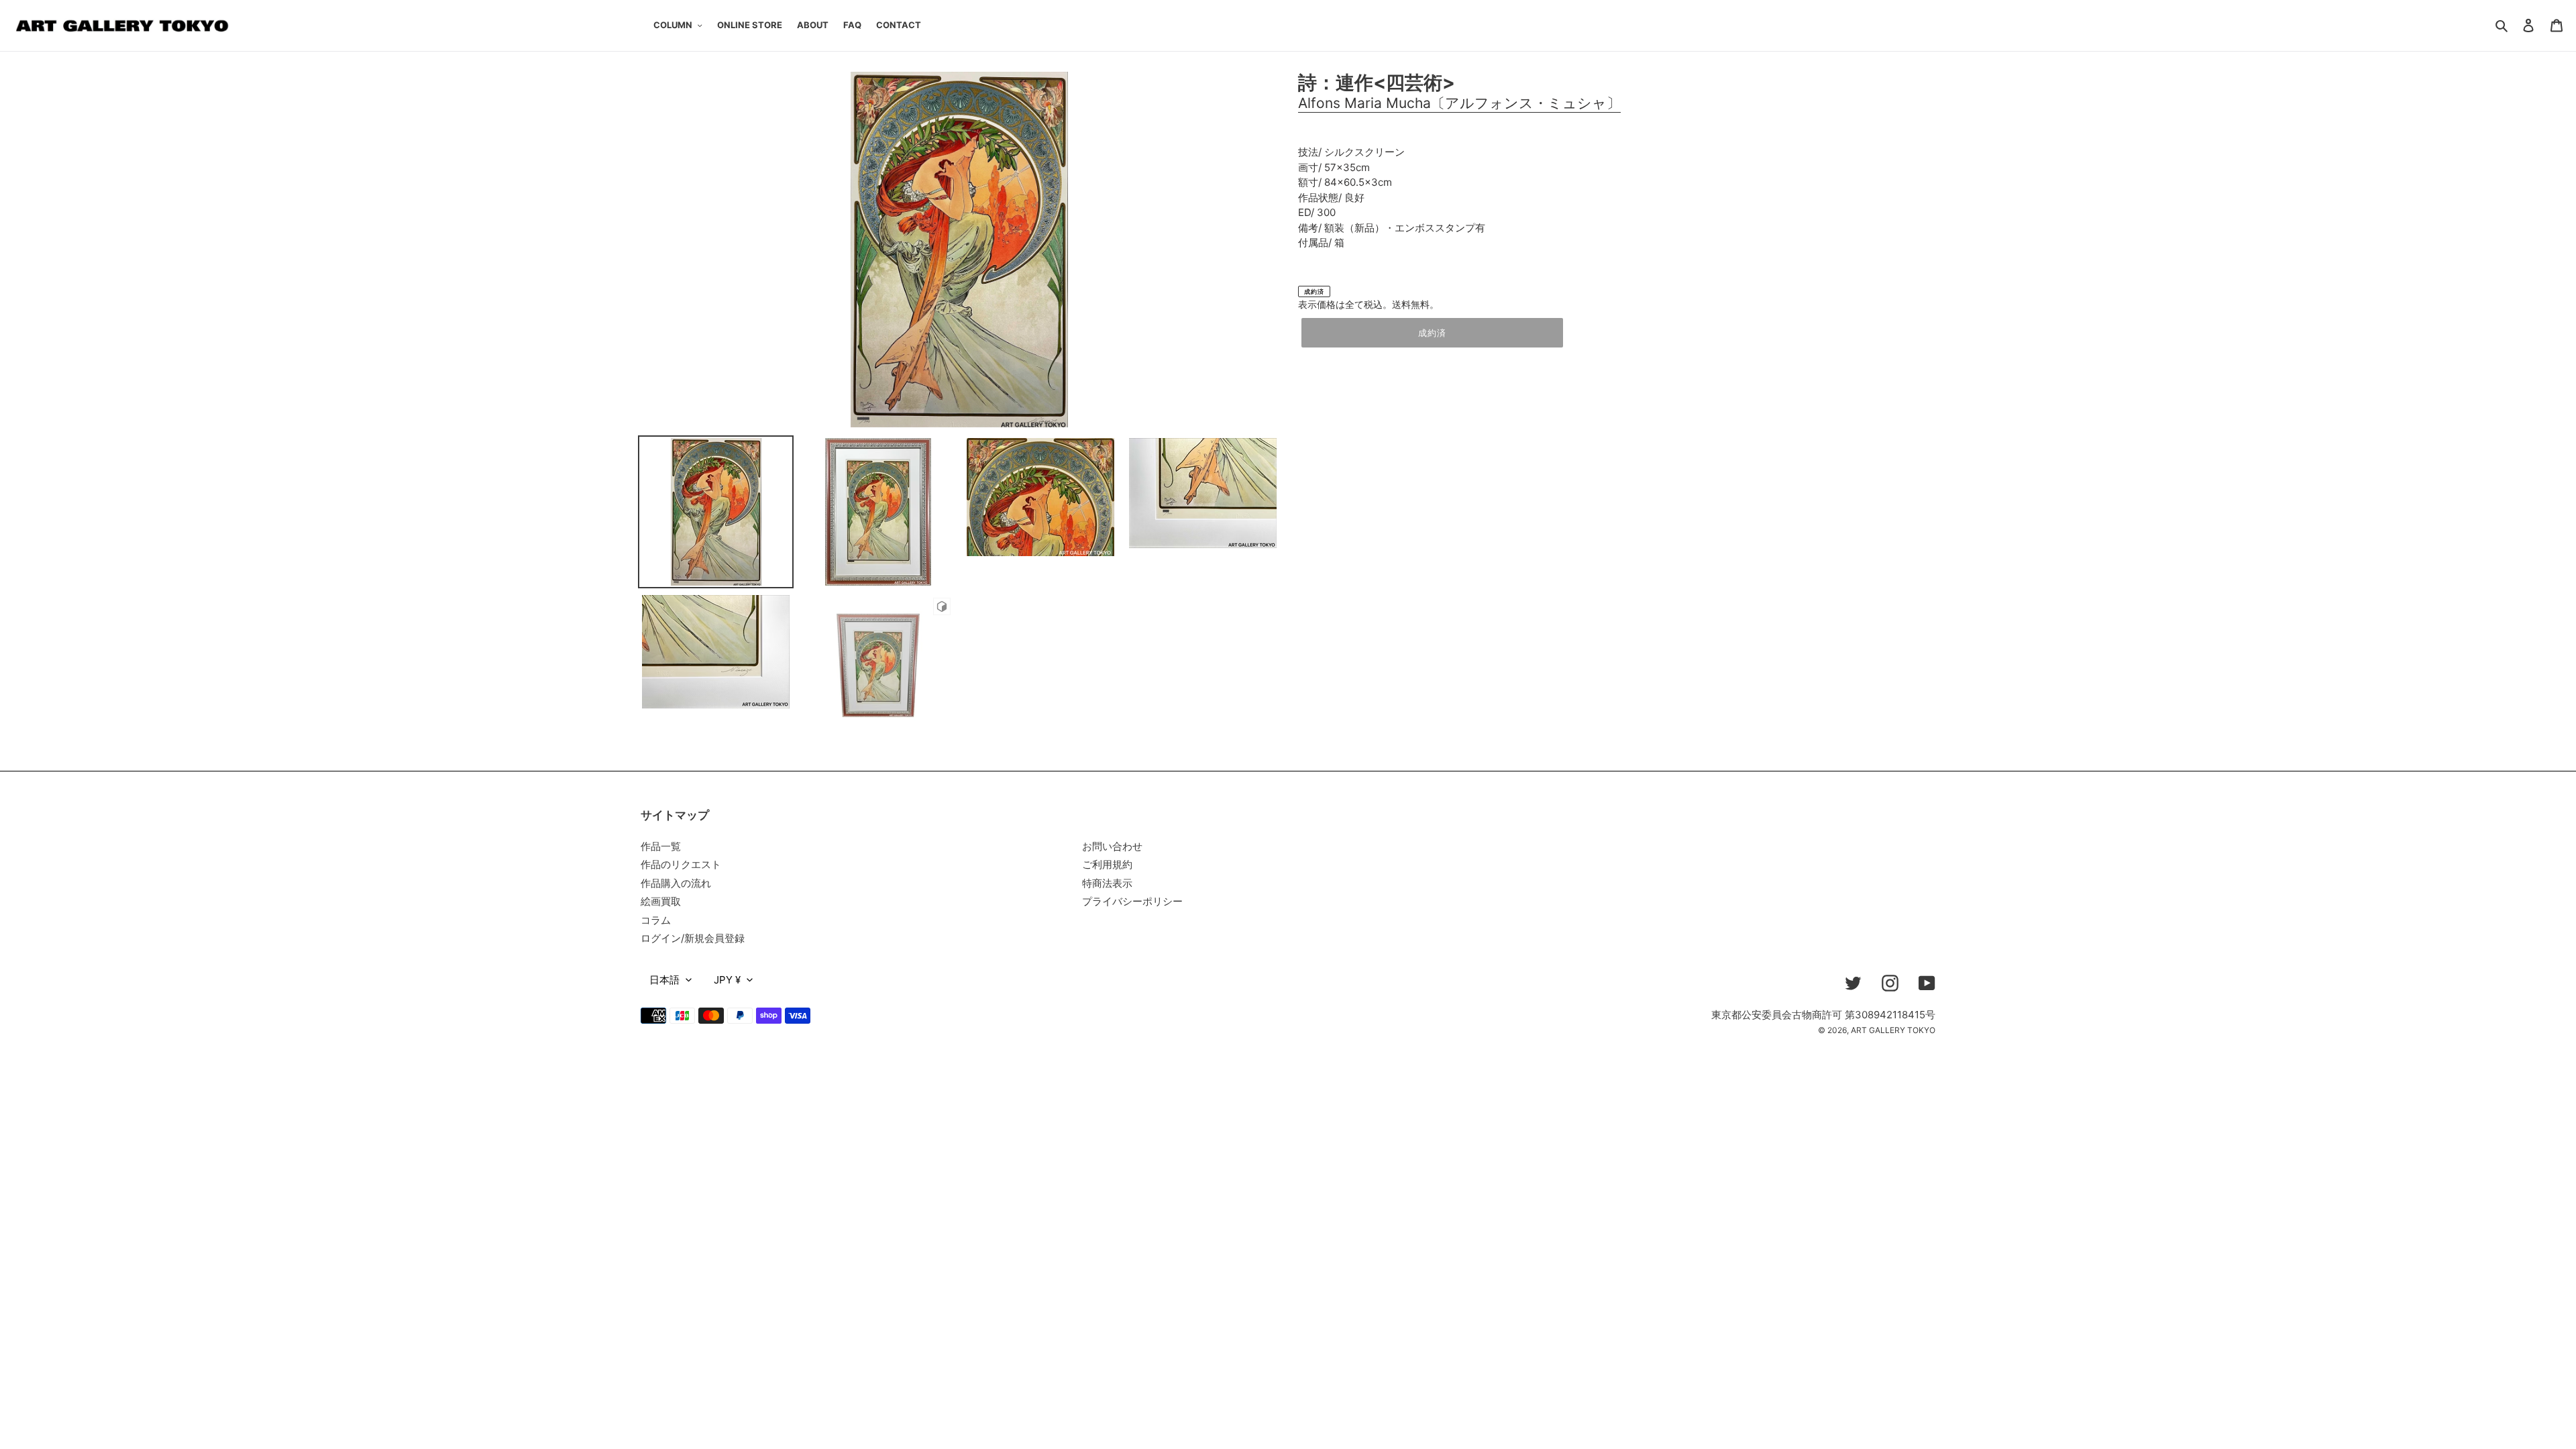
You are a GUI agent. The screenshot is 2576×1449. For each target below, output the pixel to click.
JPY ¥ (727, 980)
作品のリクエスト (681, 864)
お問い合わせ (1112, 846)
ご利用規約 (1107, 864)
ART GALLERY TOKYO (1893, 1030)
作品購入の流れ (676, 883)
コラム (656, 920)
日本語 (664, 980)
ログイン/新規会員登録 (693, 938)
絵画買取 (661, 901)
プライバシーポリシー (1132, 901)
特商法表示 (1107, 883)
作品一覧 (661, 846)
